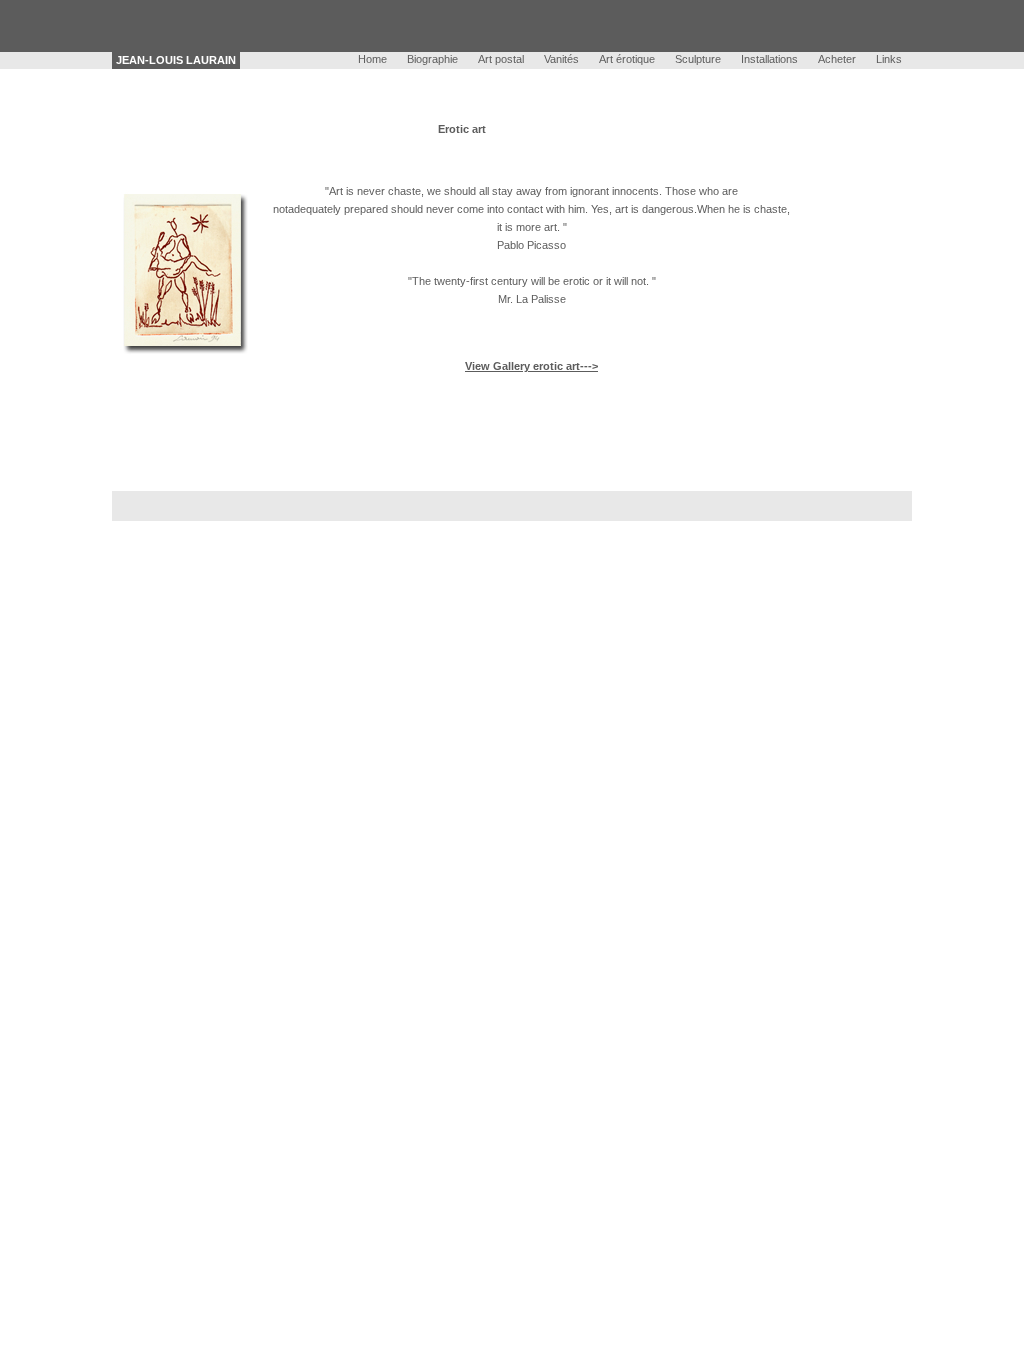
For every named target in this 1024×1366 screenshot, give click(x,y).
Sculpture (698, 59)
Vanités (561, 59)
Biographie (432, 59)
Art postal (501, 59)
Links (889, 59)
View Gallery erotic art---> (531, 366)
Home (372, 59)
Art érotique (627, 59)
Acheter (837, 59)
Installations (769, 59)
